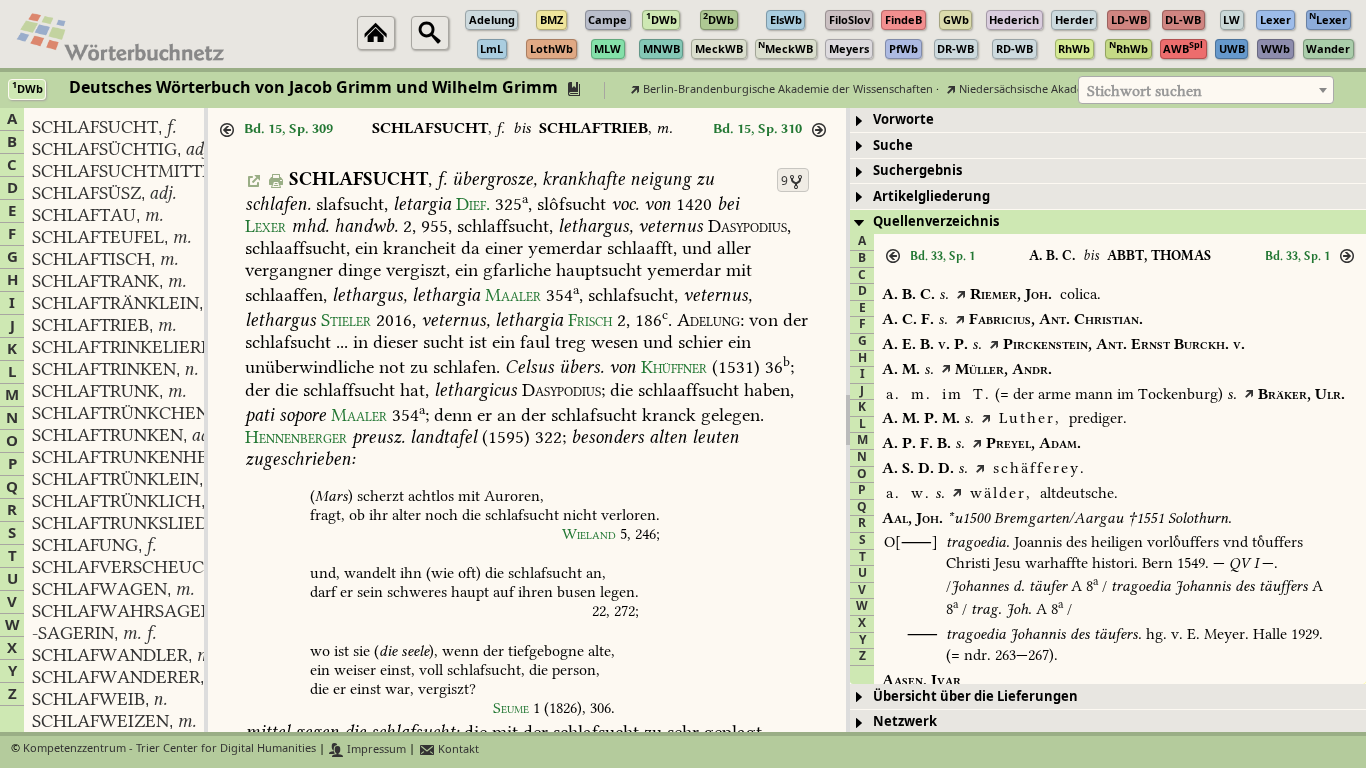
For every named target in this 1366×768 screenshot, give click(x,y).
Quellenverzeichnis (936, 221)
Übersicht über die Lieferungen (975, 696)
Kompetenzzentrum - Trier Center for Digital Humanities (169, 749)
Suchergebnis (917, 170)
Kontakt (457, 749)
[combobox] (1206, 90)
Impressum (375, 749)
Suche (893, 145)
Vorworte (903, 119)
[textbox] (1206, 91)
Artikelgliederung (931, 196)
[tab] (1108, 120)
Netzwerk (905, 721)
